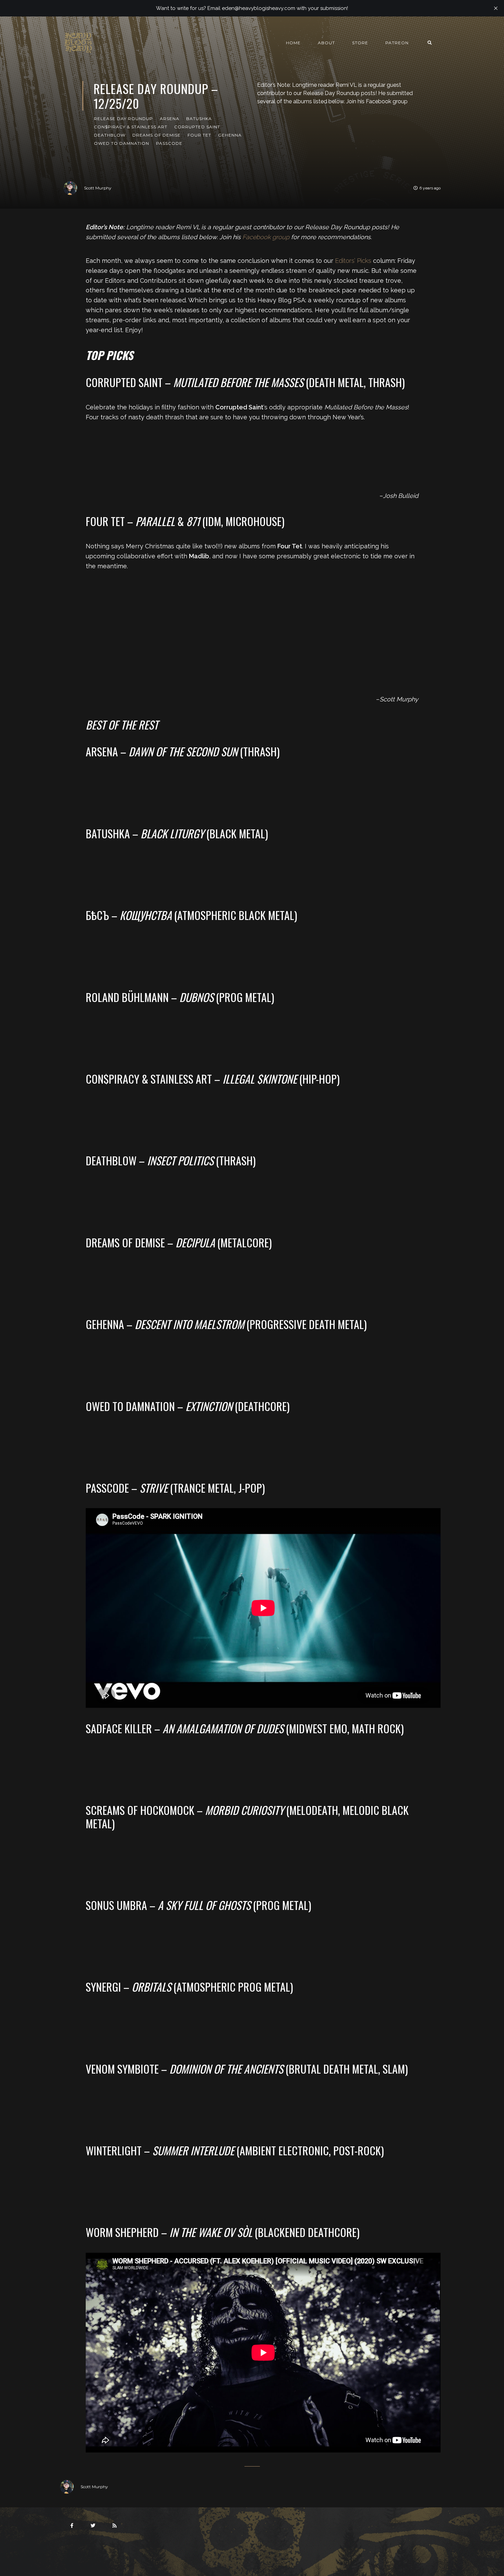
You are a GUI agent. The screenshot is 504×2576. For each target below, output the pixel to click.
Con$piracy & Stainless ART (131, 127)
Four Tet (199, 135)
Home (293, 43)
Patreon (397, 43)
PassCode (169, 143)
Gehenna (230, 135)
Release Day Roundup (123, 119)
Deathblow (110, 135)
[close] (496, 8)
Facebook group (266, 237)
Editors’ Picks (353, 261)
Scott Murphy (98, 188)
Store (360, 43)
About (326, 43)
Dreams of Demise (157, 135)
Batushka (199, 119)
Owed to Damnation (122, 143)
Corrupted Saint (197, 127)
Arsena (170, 119)
